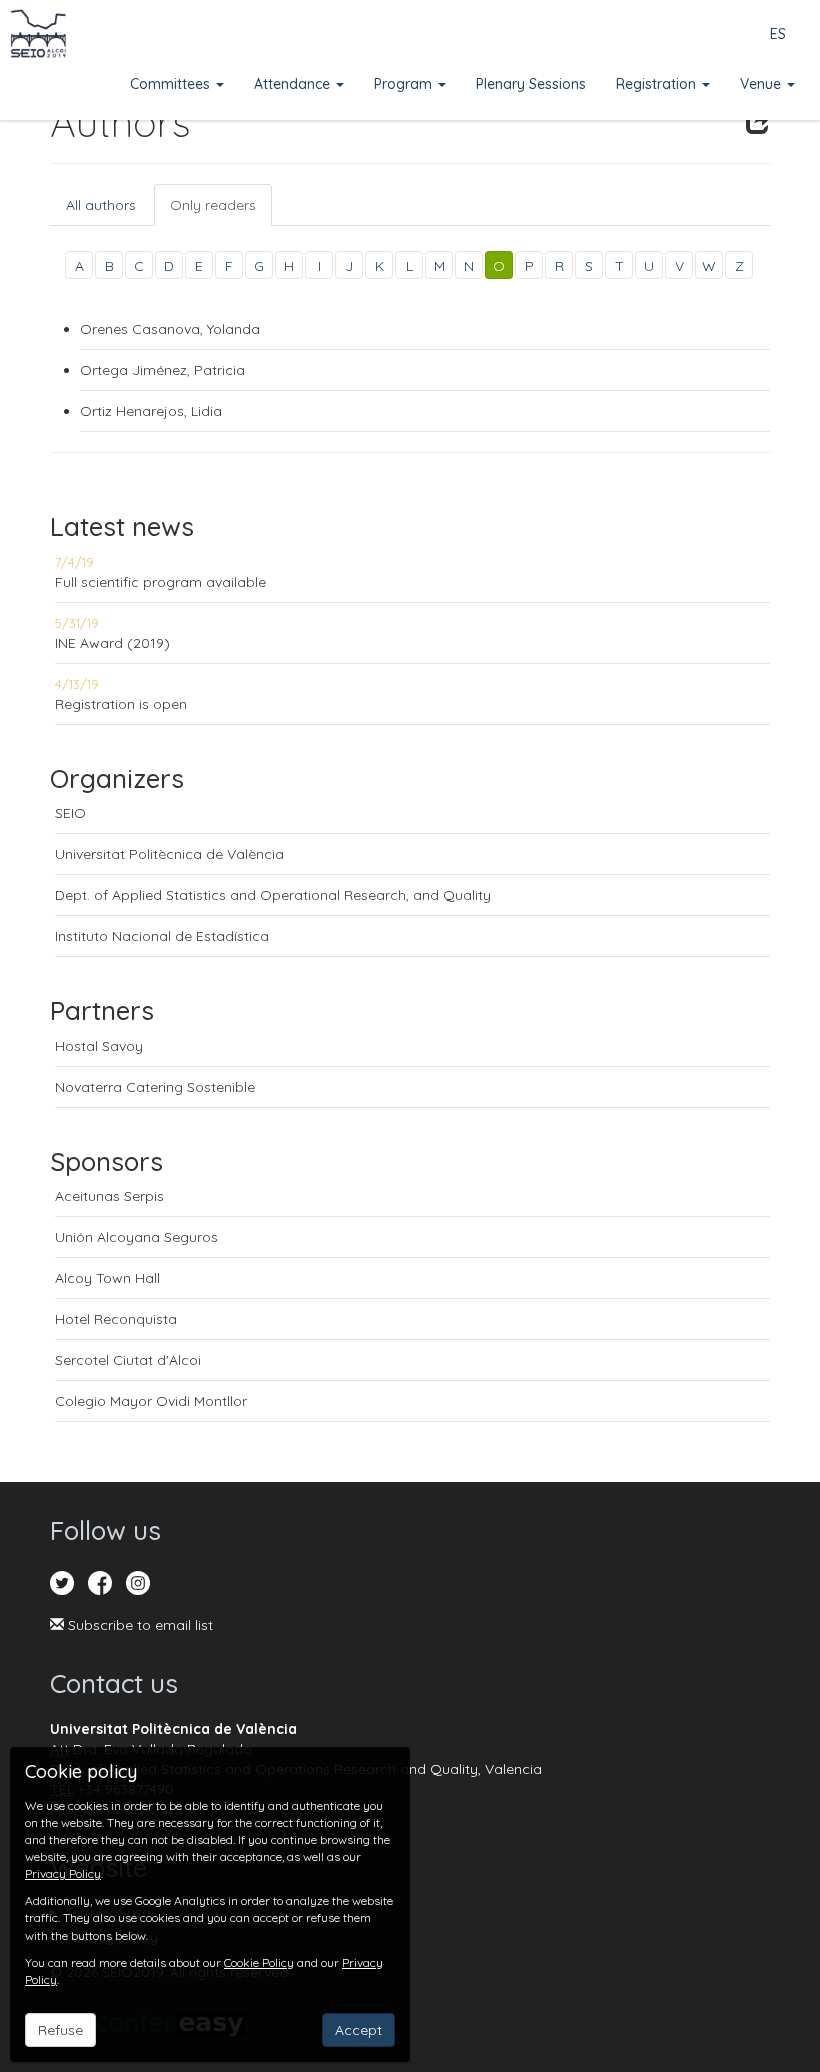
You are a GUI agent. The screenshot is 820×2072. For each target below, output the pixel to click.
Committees (172, 84)
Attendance (294, 84)
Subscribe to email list (138, 1625)
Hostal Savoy (99, 1046)
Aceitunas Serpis (109, 1196)
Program (405, 84)
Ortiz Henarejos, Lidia (151, 411)
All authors (101, 205)
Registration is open (121, 704)
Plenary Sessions (531, 84)
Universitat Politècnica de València (169, 854)
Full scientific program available (160, 582)
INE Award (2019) (112, 643)
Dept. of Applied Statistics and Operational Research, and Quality (273, 895)
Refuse (60, 2030)
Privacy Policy (63, 1873)
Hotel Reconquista (116, 1319)
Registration (658, 84)
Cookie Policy (259, 1962)
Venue (762, 84)
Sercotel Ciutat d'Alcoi (128, 1360)
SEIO (70, 813)
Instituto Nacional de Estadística (162, 936)
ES (778, 34)
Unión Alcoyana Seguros (136, 1237)
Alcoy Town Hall (107, 1278)
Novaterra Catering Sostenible (155, 1087)
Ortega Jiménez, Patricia (162, 370)
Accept (358, 2030)
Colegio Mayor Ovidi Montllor (151, 1401)
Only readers (213, 205)
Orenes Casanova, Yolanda (170, 329)
